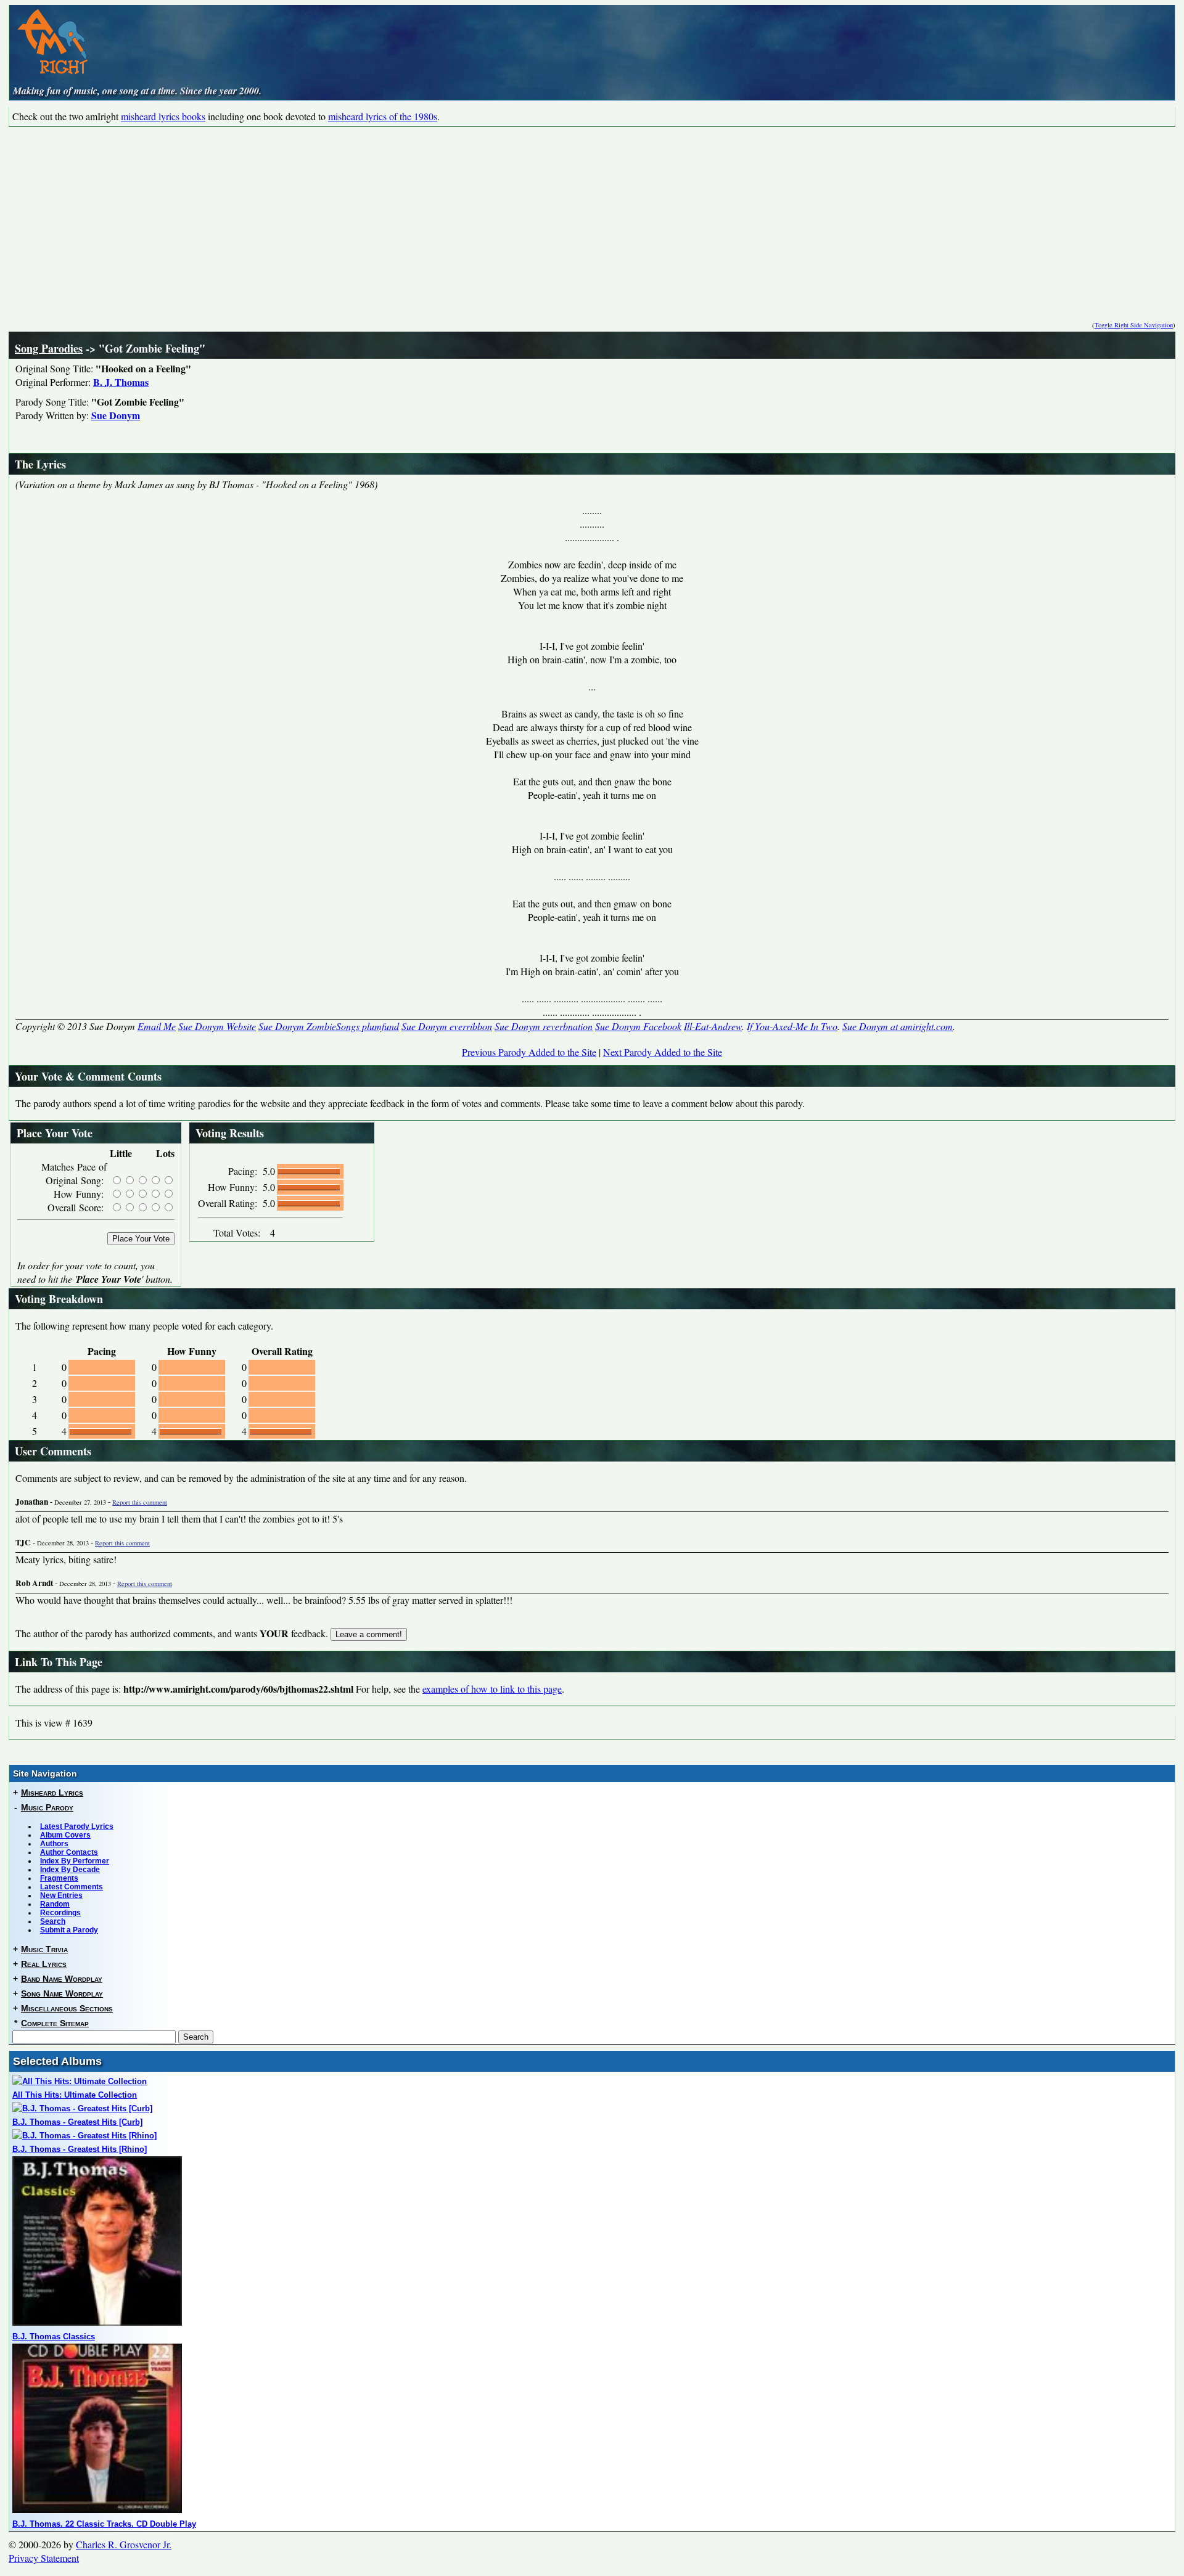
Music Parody (47, 1807)
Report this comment (140, 1502)
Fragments (59, 1878)
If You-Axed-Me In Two (792, 1026)
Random (55, 1904)
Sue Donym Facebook (638, 1026)
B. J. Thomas (121, 382)
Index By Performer (75, 1861)
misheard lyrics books (163, 116)
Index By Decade (70, 1870)
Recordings (60, 1913)
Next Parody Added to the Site (663, 1052)
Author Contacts (69, 1852)
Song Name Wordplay (62, 1993)
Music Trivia (44, 1949)
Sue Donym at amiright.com (898, 1026)
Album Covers (65, 1835)
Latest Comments (72, 1887)
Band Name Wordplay (62, 1979)
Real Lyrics (44, 1964)
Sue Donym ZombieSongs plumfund (329, 1026)
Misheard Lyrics (52, 1793)
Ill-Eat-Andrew (713, 1026)
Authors (54, 1844)
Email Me (157, 1026)
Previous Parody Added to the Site (529, 1052)
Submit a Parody (69, 1930)
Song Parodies (49, 348)
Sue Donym (116, 415)
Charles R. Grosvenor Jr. (124, 2544)
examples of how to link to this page (492, 1689)
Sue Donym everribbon (447, 1026)
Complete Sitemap (55, 2023)
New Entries (61, 1895)
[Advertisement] (592, 219)
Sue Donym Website (217, 1026)
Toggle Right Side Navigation (1134, 325)
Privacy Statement (44, 2558)
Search (53, 1921)
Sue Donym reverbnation (544, 1026)
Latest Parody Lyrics (77, 1826)
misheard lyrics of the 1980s (383, 116)
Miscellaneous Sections (67, 2008)
